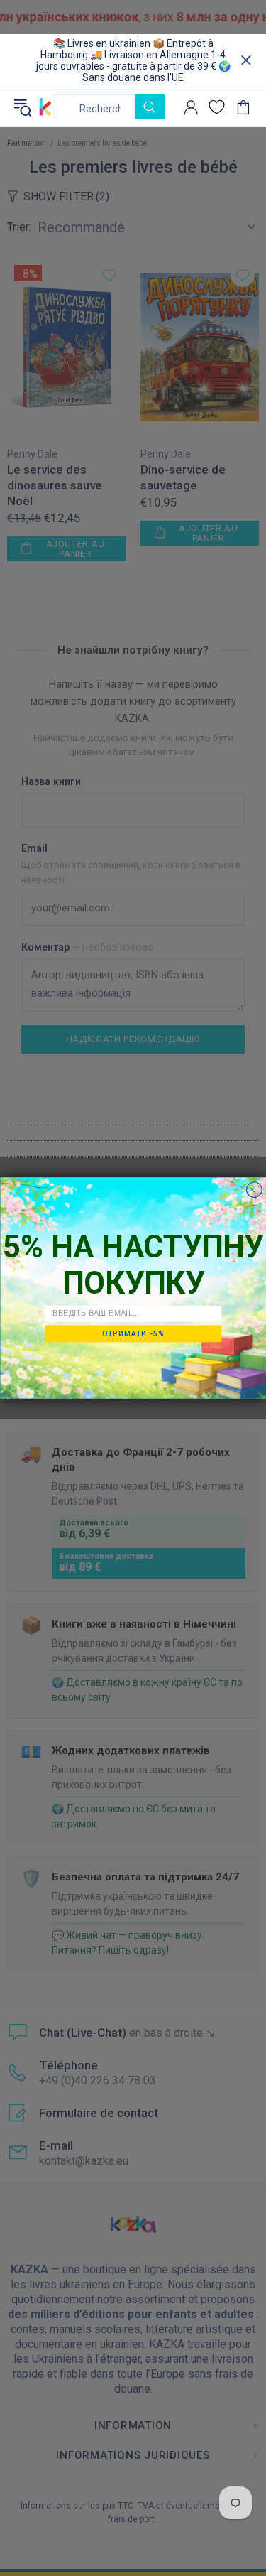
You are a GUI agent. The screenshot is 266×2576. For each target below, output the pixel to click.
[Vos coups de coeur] (217, 107)
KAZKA (45, 107)
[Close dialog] (254, 1190)
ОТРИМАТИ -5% (133, 1333)
